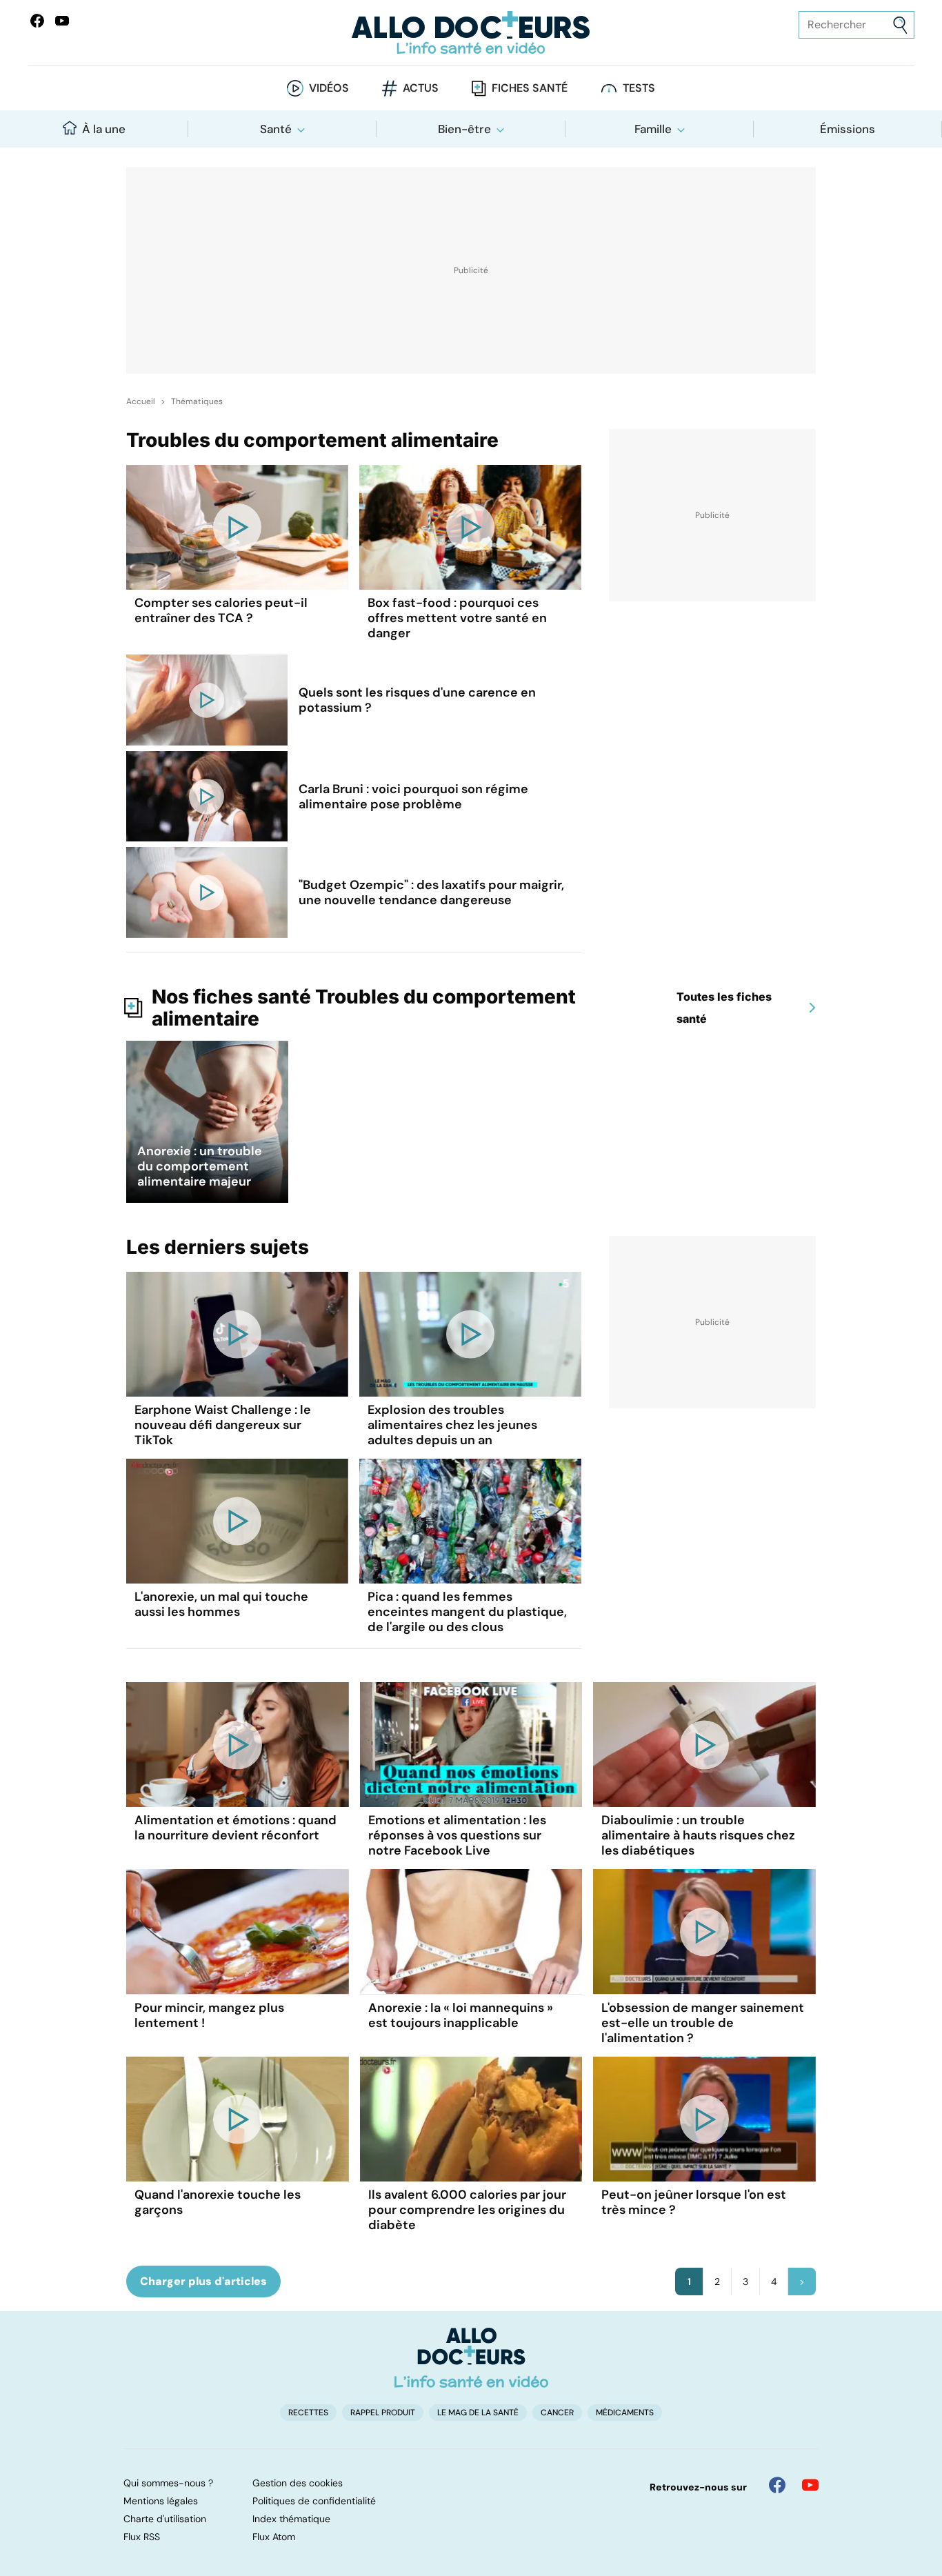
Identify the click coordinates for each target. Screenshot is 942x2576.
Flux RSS (142, 2537)
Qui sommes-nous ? (168, 2483)
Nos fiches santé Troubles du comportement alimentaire (364, 1008)
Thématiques (197, 401)
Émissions (848, 129)
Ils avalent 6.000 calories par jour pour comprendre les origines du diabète (467, 2210)
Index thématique (291, 2519)
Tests (639, 88)
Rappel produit (383, 2413)
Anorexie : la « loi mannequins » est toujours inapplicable (461, 2015)
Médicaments (625, 2413)
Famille (653, 129)
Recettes (308, 2413)
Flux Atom (274, 2537)
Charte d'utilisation (165, 2519)
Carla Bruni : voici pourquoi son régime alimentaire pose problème (413, 797)
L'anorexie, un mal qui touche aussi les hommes (221, 1604)
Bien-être (464, 129)
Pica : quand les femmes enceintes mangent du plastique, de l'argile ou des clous (467, 1612)
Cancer (557, 2413)
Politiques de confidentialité (314, 2501)
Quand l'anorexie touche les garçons (218, 2202)
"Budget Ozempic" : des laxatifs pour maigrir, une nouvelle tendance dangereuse (431, 892)
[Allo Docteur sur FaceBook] (37, 21)
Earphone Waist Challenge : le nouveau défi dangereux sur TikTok (223, 1425)
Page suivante (802, 2282)
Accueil (141, 401)
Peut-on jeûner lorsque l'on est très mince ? (694, 2202)
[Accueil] (471, 2357)
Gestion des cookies (298, 2483)
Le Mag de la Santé (478, 2413)
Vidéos (329, 88)
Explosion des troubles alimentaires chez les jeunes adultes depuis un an (452, 1425)
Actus (421, 88)
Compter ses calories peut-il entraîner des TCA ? (221, 610)
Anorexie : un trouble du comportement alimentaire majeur (200, 1166)
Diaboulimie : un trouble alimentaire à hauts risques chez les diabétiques (698, 1835)
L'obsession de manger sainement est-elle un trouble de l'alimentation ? (703, 2023)
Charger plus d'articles (203, 2281)
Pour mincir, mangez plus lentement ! (209, 2015)
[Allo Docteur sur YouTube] (810, 2485)
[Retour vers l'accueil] (471, 33)
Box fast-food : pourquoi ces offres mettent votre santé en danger (457, 618)
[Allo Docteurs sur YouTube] (62, 21)
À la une (104, 129)
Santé (276, 129)
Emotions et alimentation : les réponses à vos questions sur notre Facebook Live (457, 1835)
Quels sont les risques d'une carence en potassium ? (417, 700)
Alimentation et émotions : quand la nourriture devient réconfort (235, 1828)
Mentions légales (161, 2501)
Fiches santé (530, 88)
